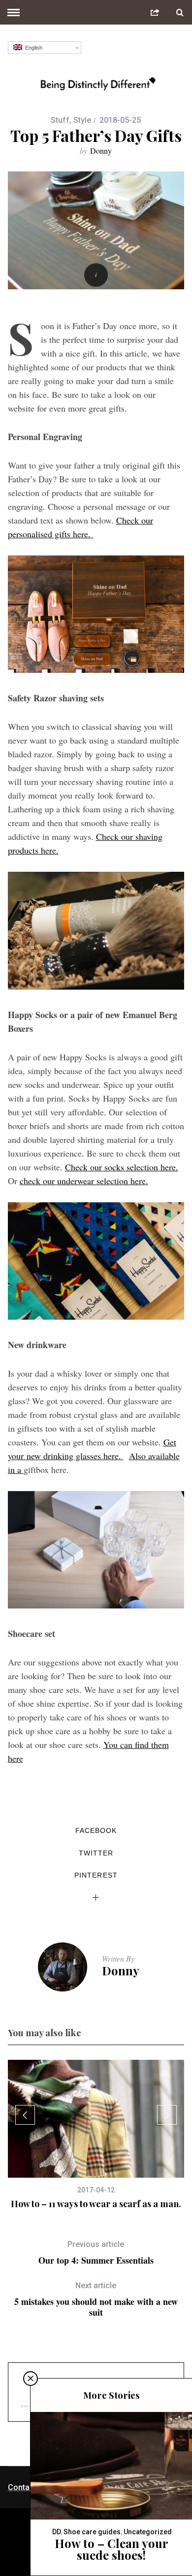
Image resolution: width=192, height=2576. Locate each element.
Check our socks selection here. (122, 1167)
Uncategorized (148, 2532)
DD (56, 2532)
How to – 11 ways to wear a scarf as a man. (96, 2204)
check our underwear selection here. (84, 1181)
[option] (96, 2135)
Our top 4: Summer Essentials (96, 2253)
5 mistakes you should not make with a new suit (96, 2299)
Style (82, 120)
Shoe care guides (92, 2532)
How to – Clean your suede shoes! (112, 2549)
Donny (101, 151)
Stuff (60, 120)
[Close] (31, 2379)
